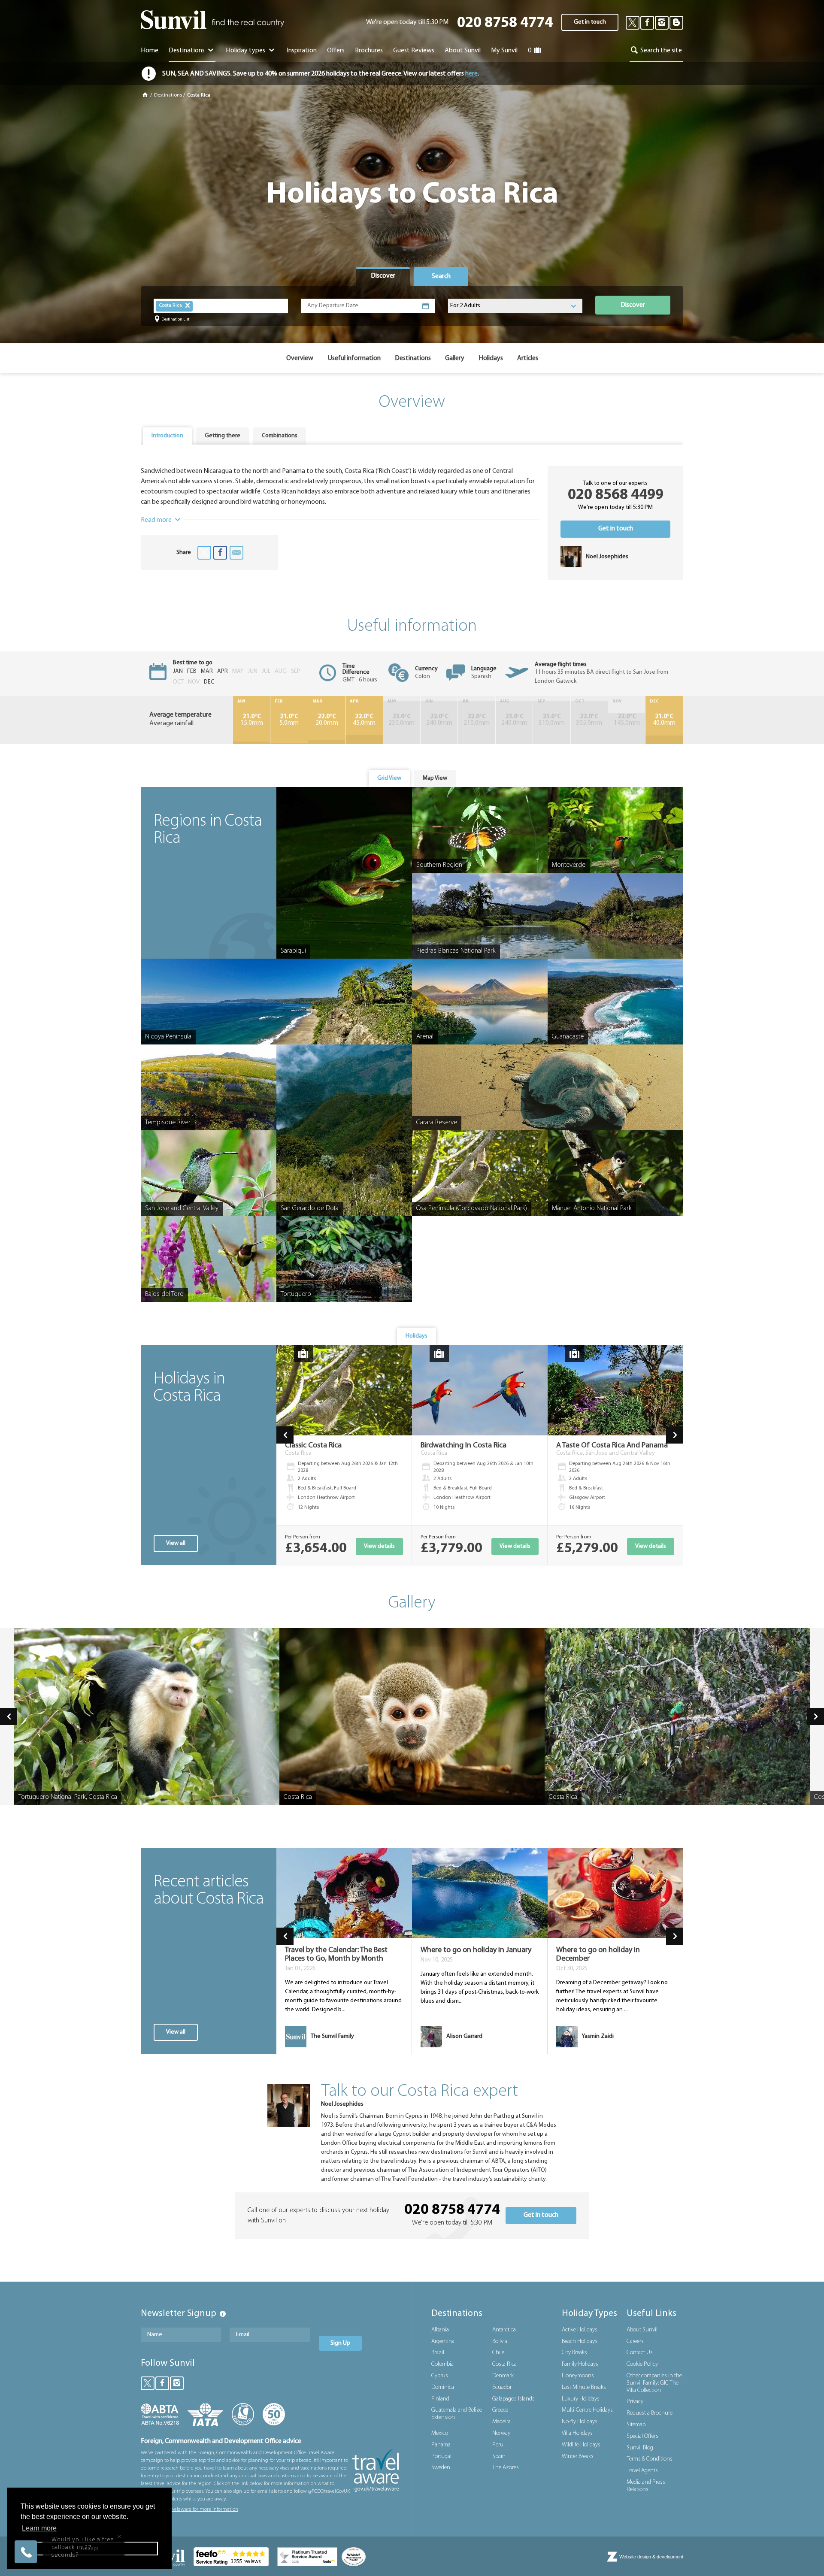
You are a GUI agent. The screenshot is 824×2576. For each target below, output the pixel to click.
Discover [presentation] (383, 276)
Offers (336, 51)
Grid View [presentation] (389, 778)
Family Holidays (580, 2364)
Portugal (441, 2456)
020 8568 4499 (616, 495)
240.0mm (439, 720)
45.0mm (364, 720)
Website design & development (651, 2557)
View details (379, 1546)
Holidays (491, 358)
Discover (633, 305)
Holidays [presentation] (417, 1336)
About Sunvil (642, 2330)
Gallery (455, 358)
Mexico (440, 2433)
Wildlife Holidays (581, 2445)
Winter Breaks (578, 2456)
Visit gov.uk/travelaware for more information (189, 2509)
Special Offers (642, 2436)
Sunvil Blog (640, 2448)
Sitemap (636, 2425)
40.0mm (664, 720)
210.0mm (477, 720)
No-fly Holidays (580, 2422)
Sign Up (340, 2343)
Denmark (503, 2376)
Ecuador (502, 2387)
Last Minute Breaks (584, 2387)
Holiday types (246, 51)
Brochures (369, 51)
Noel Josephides (342, 2104)
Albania (440, 2330)
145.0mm (627, 720)
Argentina (443, 2341)
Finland (440, 2399)
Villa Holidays (577, 2433)
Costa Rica (504, 2364)
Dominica (443, 2387)
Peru (498, 2445)
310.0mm (552, 720)
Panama (441, 2445)
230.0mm (401, 720)
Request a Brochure (650, 2413)
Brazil (438, 2353)
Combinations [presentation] (280, 436)
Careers (635, 2341)
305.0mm (589, 720)
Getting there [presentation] (223, 436)
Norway (501, 2433)
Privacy (635, 2402)
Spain (499, 2456)
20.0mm (327, 720)
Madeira (501, 2422)
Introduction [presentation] (167, 436)
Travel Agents (642, 2471)
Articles (528, 358)
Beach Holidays (580, 2341)
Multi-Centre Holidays (587, 2410)
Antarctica (504, 2330)
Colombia (442, 2364)
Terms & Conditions (650, 2459)
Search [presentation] (441, 276)
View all (176, 1543)
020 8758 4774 (505, 23)
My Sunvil (504, 51)
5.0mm (289, 720)
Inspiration (302, 51)
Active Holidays (580, 2330)
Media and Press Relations (646, 2486)
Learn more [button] (39, 2528)
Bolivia (500, 2341)
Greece (500, 2410)
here (471, 74)
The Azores (506, 2468)
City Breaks (574, 2353)
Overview (300, 358)
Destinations (187, 51)
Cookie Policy (642, 2364)
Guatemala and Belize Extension (457, 2414)
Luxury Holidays (581, 2399)
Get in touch (590, 22)
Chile (498, 2353)
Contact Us (640, 2353)
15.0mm (252, 720)
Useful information (354, 358)
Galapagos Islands (513, 2399)
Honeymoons (578, 2376)
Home (150, 51)
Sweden (441, 2468)
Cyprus (440, 2376)
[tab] (383, 276)
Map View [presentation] (435, 778)
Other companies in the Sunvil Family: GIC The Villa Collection (654, 2383)
